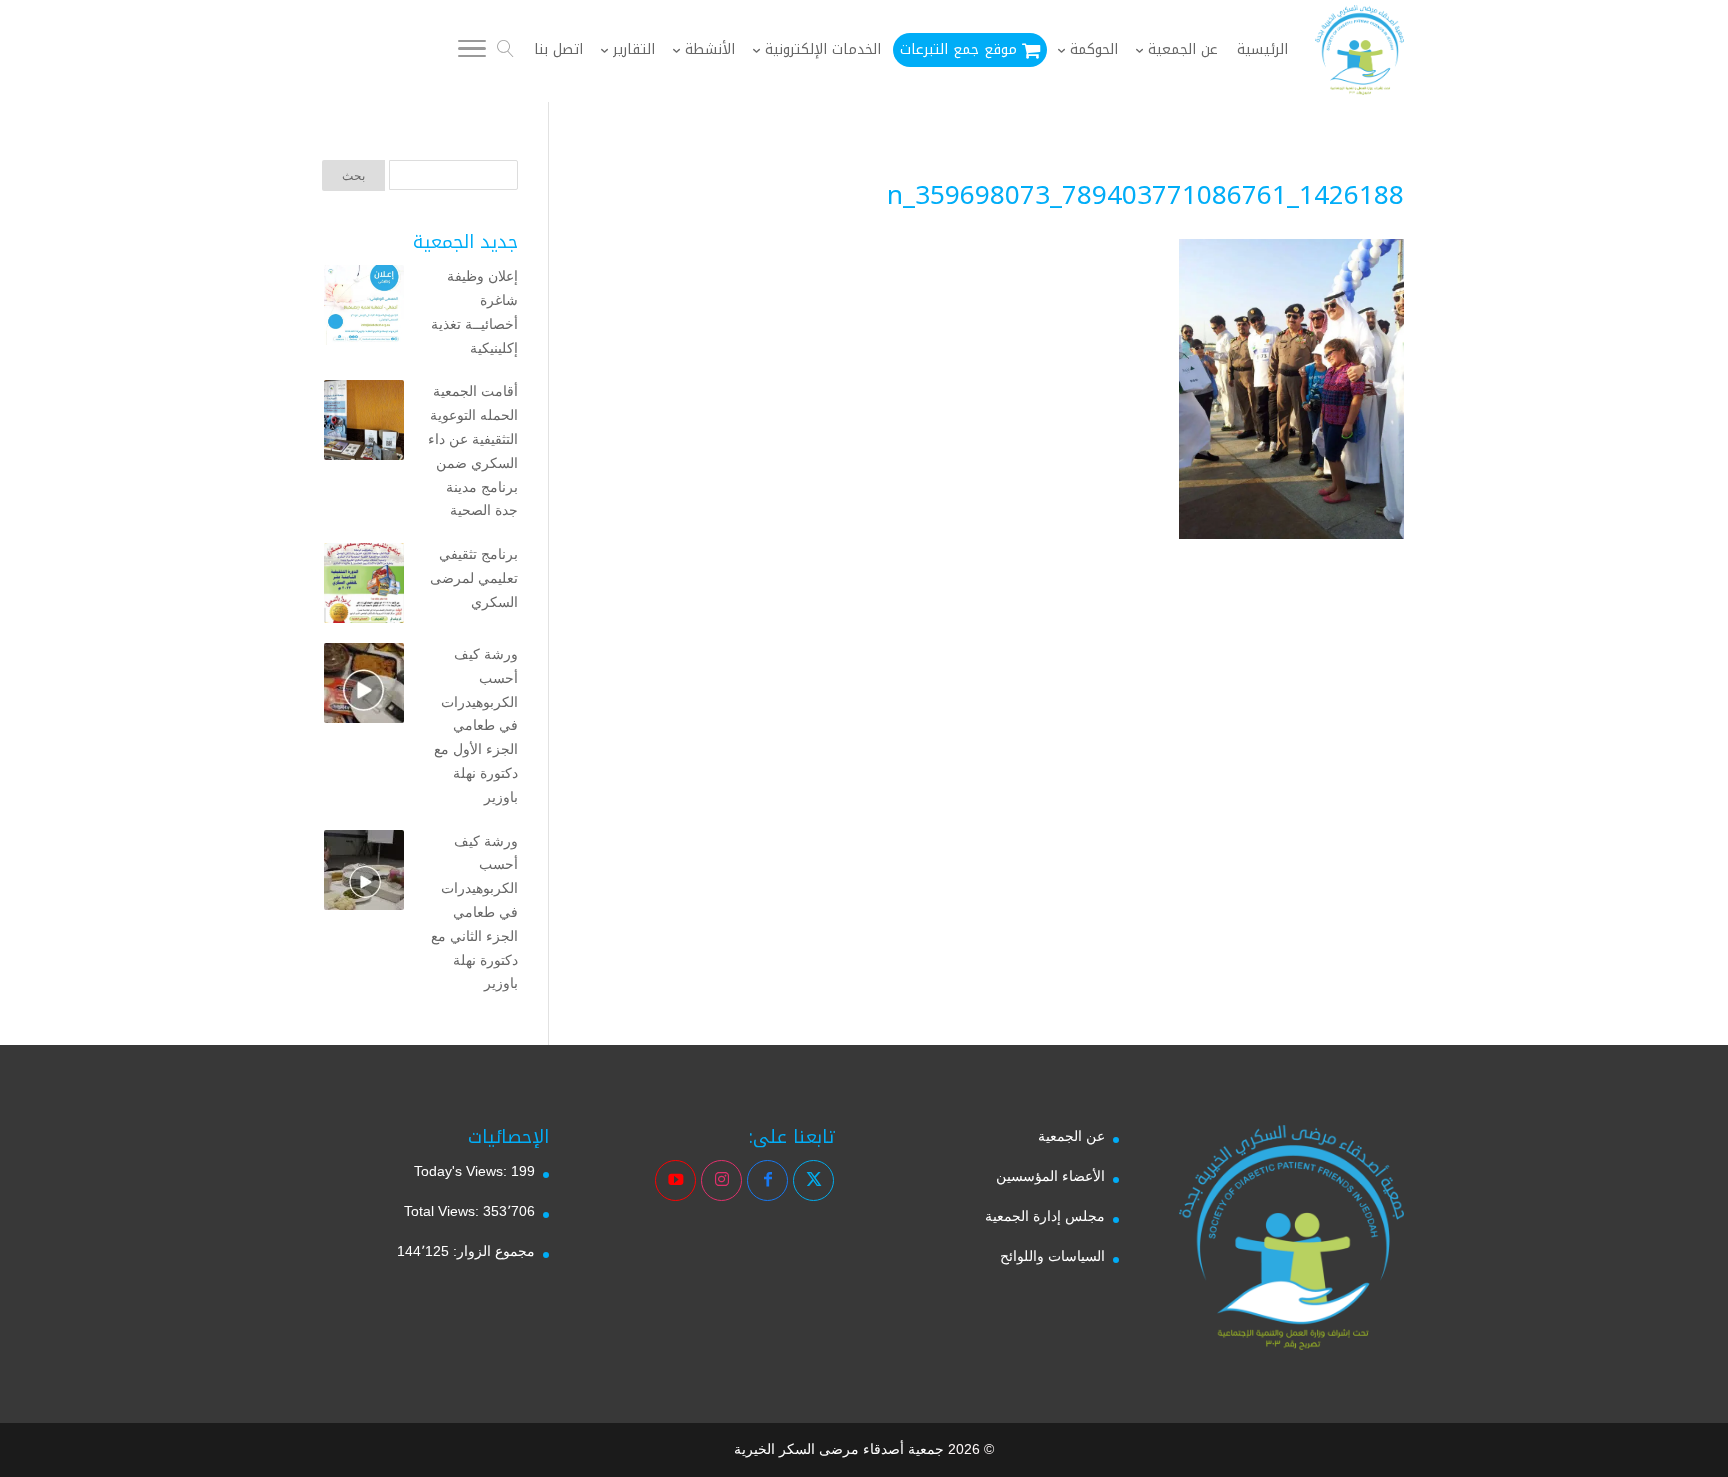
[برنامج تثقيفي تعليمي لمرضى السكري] (364, 587)
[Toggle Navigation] (472, 52)
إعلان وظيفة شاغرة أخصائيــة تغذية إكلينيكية (474, 311)
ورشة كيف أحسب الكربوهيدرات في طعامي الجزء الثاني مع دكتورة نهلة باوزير (474, 912)
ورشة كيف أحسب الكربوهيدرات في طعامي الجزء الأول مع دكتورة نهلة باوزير (476, 725)
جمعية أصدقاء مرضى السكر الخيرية (839, 1449)
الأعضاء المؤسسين (1050, 1176)
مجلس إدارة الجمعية (1045, 1216)
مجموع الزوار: (492, 1251)
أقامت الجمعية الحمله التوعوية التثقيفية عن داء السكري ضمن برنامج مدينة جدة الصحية (473, 450)
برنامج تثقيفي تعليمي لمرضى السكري (474, 578)
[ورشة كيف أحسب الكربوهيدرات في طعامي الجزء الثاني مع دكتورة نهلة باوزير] (364, 874)
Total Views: (443, 1211)
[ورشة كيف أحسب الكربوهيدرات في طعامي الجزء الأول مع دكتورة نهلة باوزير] (364, 687)
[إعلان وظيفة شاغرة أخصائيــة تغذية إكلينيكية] (364, 309)
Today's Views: (462, 1171)
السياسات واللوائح (1052, 1256)
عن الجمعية (1071, 1136)
